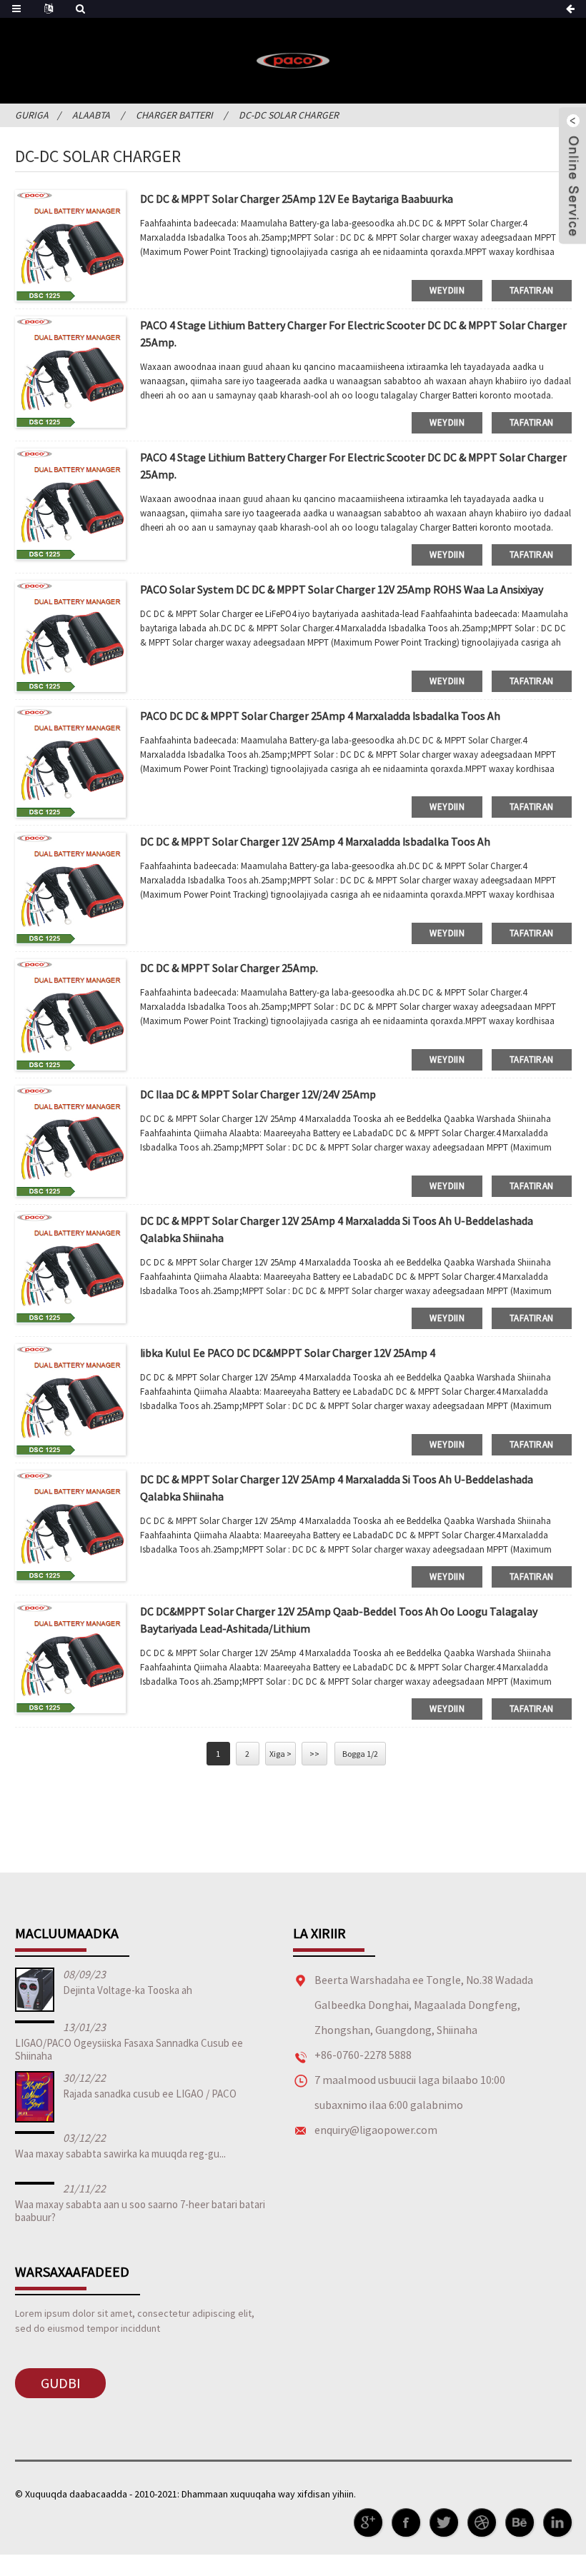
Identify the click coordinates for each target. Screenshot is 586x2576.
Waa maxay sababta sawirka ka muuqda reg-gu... (120, 2154)
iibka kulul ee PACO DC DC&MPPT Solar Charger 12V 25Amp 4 (288, 1353)
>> (314, 1754)
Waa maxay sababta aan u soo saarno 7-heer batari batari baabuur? (140, 2211)
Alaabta (91, 115)
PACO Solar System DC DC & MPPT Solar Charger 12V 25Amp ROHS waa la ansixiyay (342, 589)
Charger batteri (174, 115)
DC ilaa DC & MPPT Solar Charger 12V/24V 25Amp (258, 1094)
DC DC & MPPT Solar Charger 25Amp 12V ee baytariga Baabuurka (297, 199)
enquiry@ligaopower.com (376, 2130)
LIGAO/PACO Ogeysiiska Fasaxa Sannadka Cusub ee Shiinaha (129, 2049)
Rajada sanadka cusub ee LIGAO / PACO (150, 2094)
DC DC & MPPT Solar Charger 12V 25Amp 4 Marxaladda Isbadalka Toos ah (315, 841)
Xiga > (280, 1754)
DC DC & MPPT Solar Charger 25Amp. (229, 968)
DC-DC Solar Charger (289, 115)
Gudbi (60, 2383)
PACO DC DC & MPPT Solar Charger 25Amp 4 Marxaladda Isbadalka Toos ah (320, 716)
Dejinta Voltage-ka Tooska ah (128, 1990)
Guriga (32, 115)
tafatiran (531, 290)
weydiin (447, 290)
